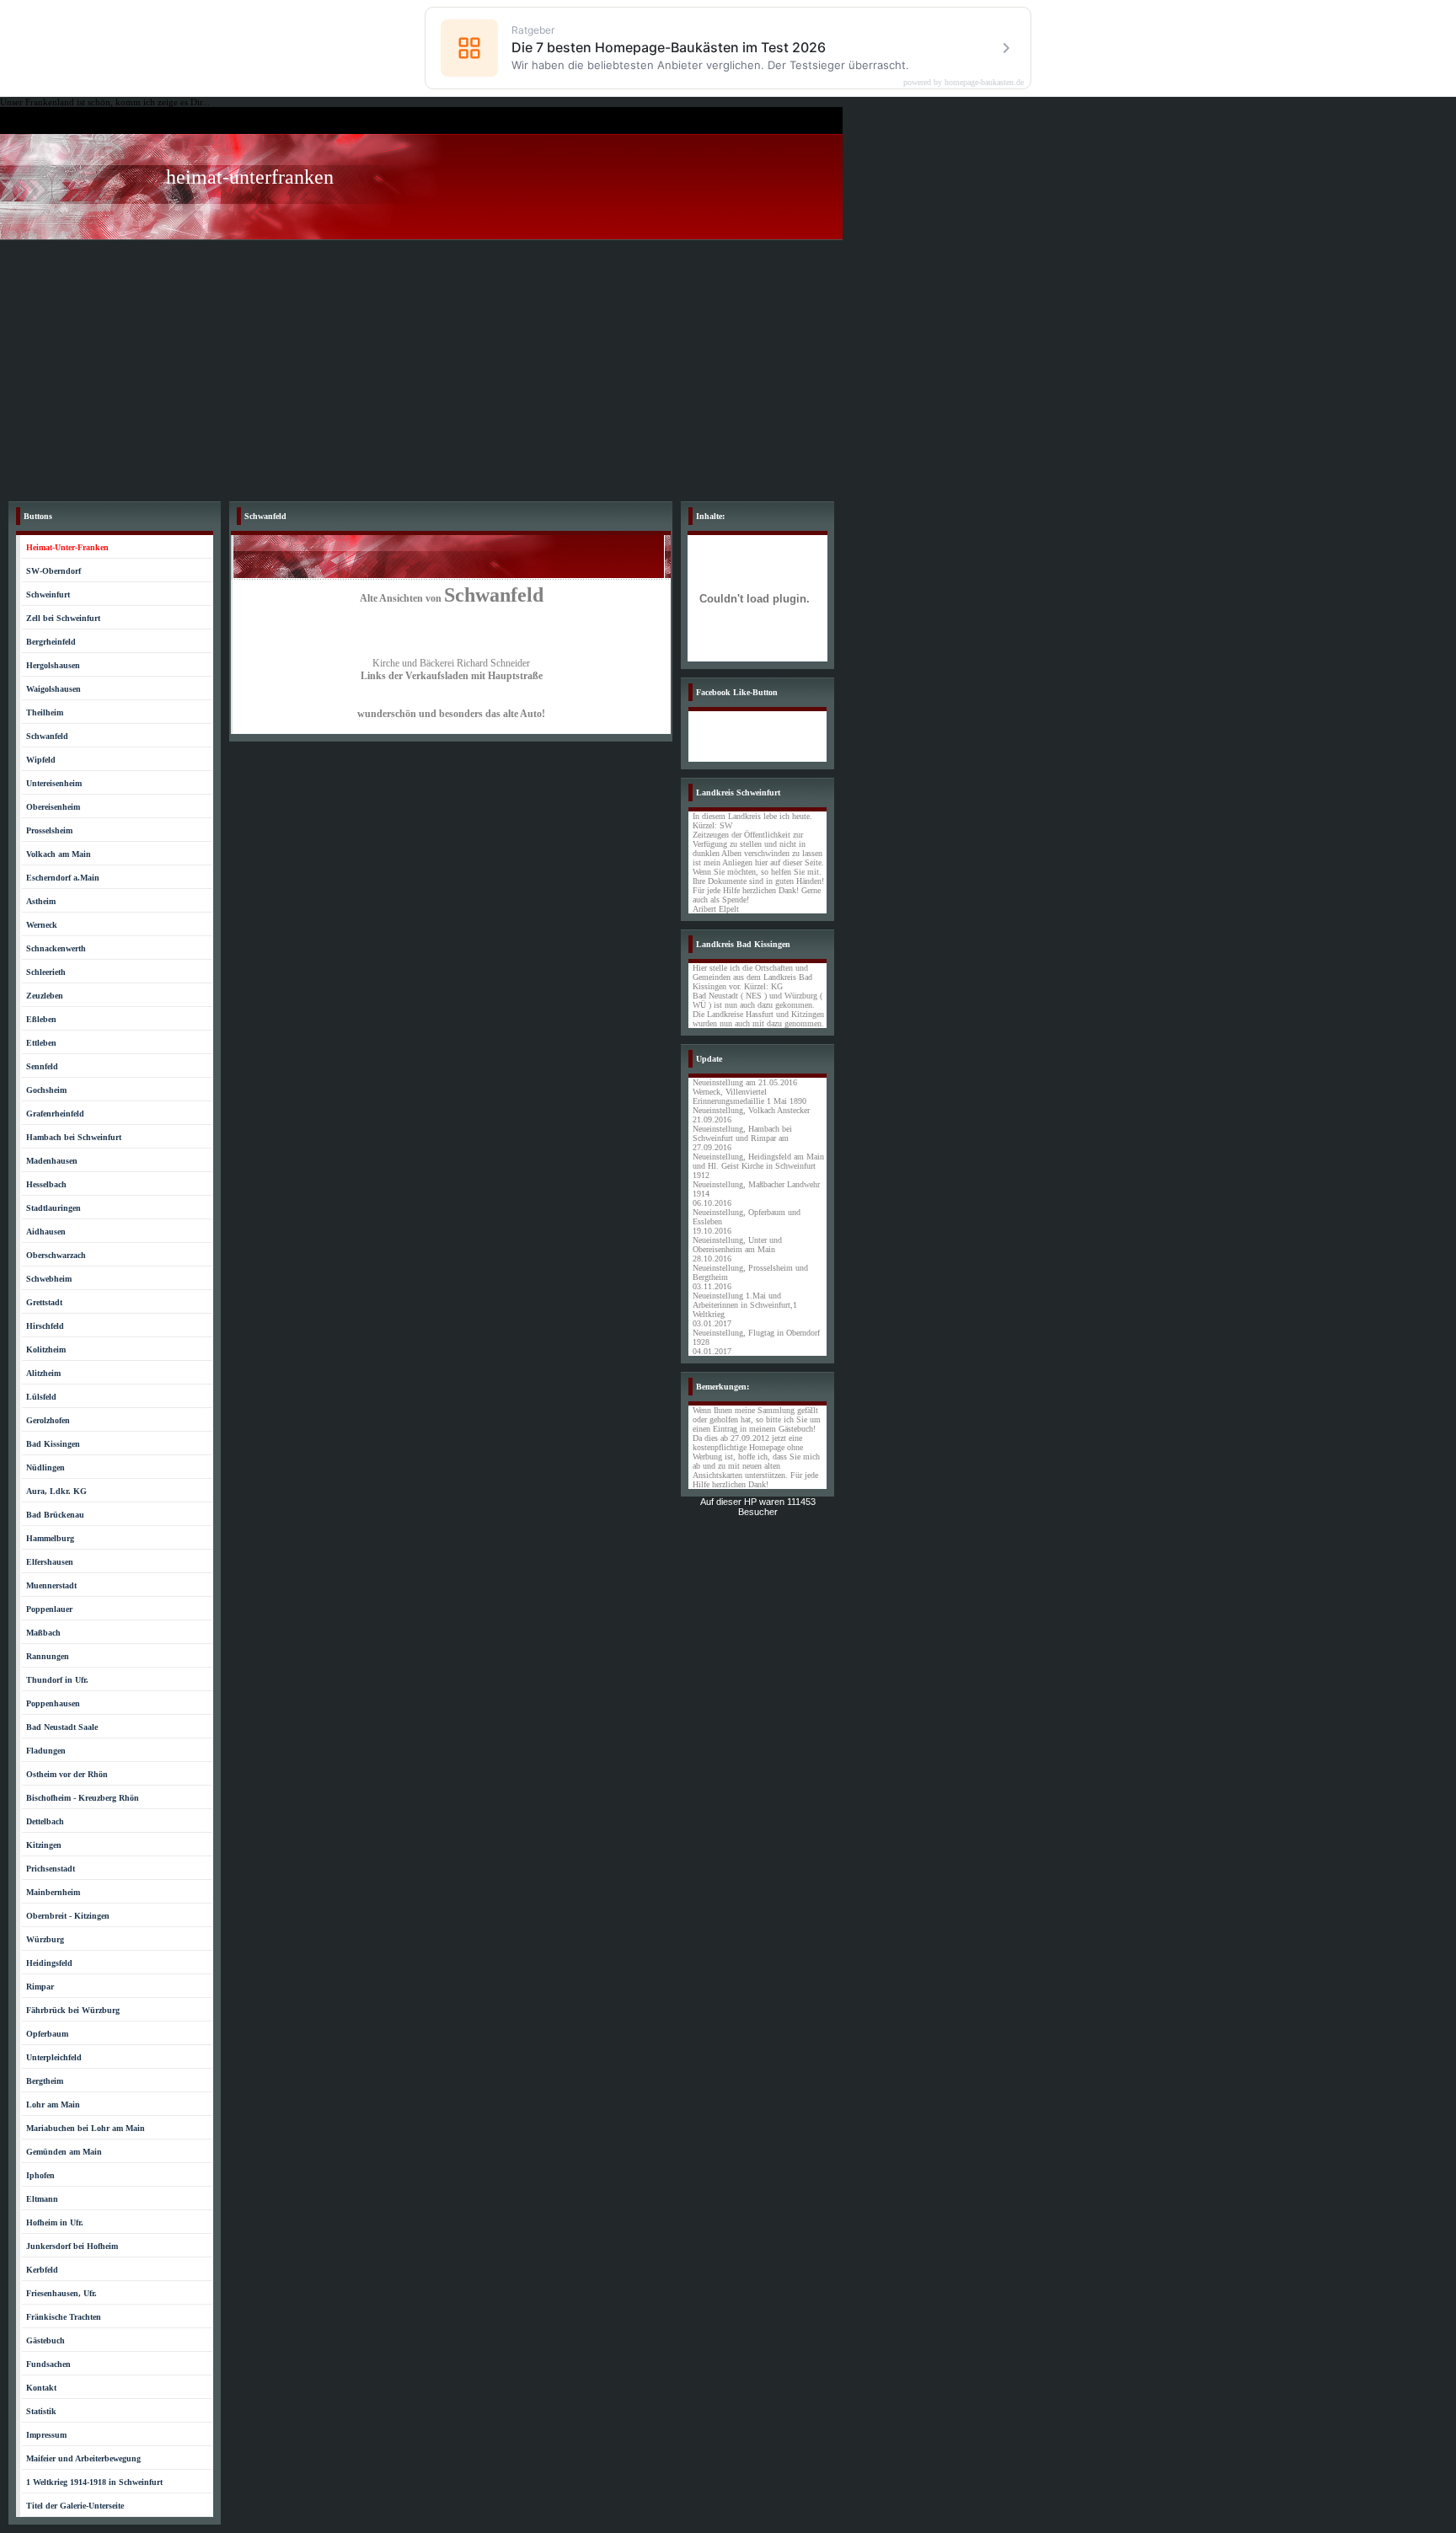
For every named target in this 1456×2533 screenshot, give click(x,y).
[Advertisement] (728, 367)
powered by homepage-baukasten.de (964, 83)
